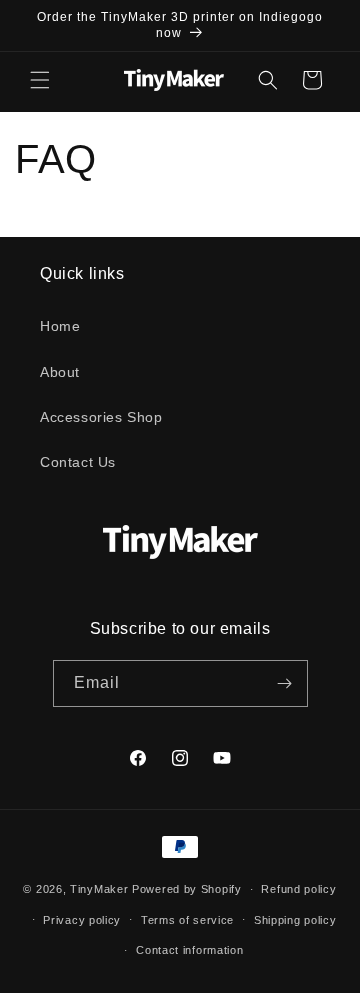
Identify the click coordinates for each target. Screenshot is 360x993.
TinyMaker (99, 889)
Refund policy (298, 889)
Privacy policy (82, 920)
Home (60, 326)
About (60, 372)
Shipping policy (295, 920)
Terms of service (187, 920)
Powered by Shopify (187, 889)
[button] (40, 80)
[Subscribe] (285, 683)
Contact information (189, 950)
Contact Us (78, 462)
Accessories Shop (101, 417)
